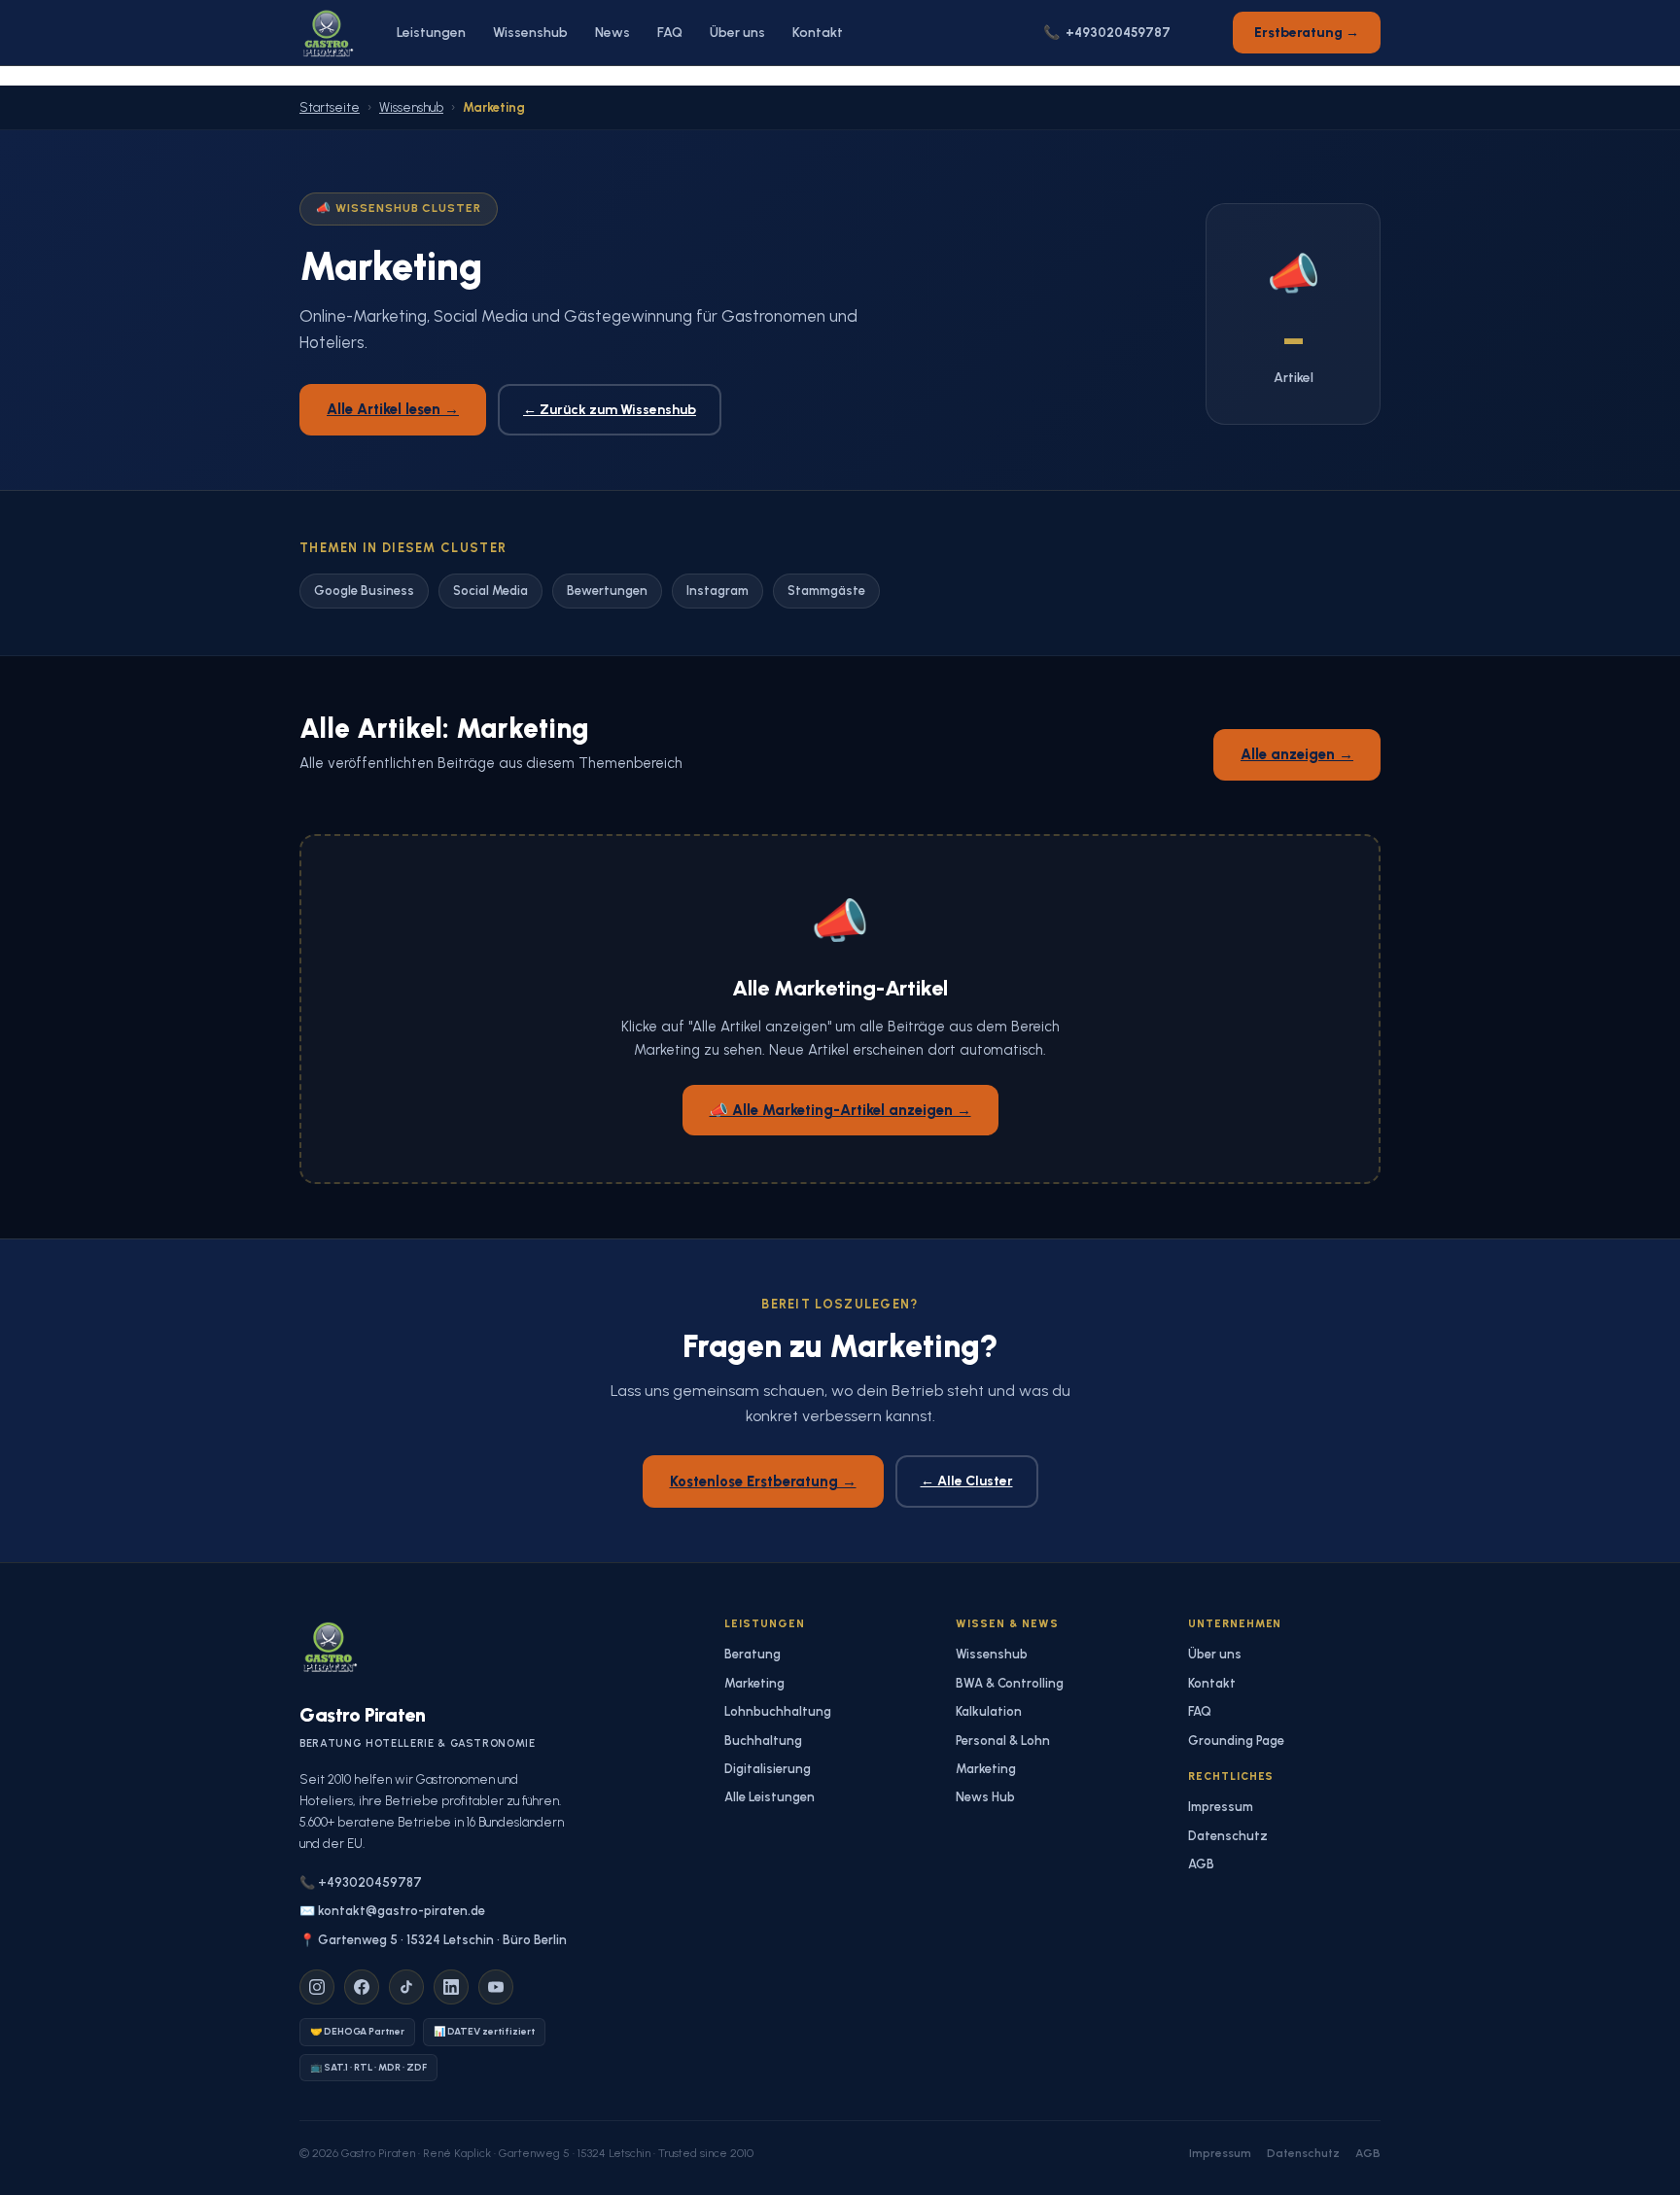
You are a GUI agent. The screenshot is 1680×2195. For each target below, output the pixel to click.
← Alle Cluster (967, 1481)
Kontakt (818, 33)
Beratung (752, 1654)
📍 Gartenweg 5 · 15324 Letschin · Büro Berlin (433, 1940)
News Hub (985, 1797)
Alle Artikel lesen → (393, 409)
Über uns (737, 33)
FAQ (670, 33)
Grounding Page (1236, 1741)
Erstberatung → (1307, 33)
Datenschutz (1228, 1836)
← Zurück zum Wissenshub (610, 410)
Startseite (330, 107)
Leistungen (431, 33)
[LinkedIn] (451, 1987)
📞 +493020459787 (361, 1882)
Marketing (754, 1683)
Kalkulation (989, 1711)
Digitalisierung (768, 1769)
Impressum (1221, 1807)
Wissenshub (530, 33)
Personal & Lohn (1003, 1741)
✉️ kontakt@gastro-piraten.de (392, 1911)
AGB (1201, 1864)
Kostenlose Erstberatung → (763, 1481)
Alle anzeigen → (1297, 754)
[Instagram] (317, 1987)
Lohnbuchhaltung (778, 1711)
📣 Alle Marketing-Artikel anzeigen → (840, 1110)
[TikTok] (406, 1987)
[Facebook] (362, 1987)
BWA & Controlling (1010, 1683)
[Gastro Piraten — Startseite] (327, 33)
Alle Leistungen (770, 1797)
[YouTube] (496, 1987)
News (612, 33)
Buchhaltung (763, 1741)
